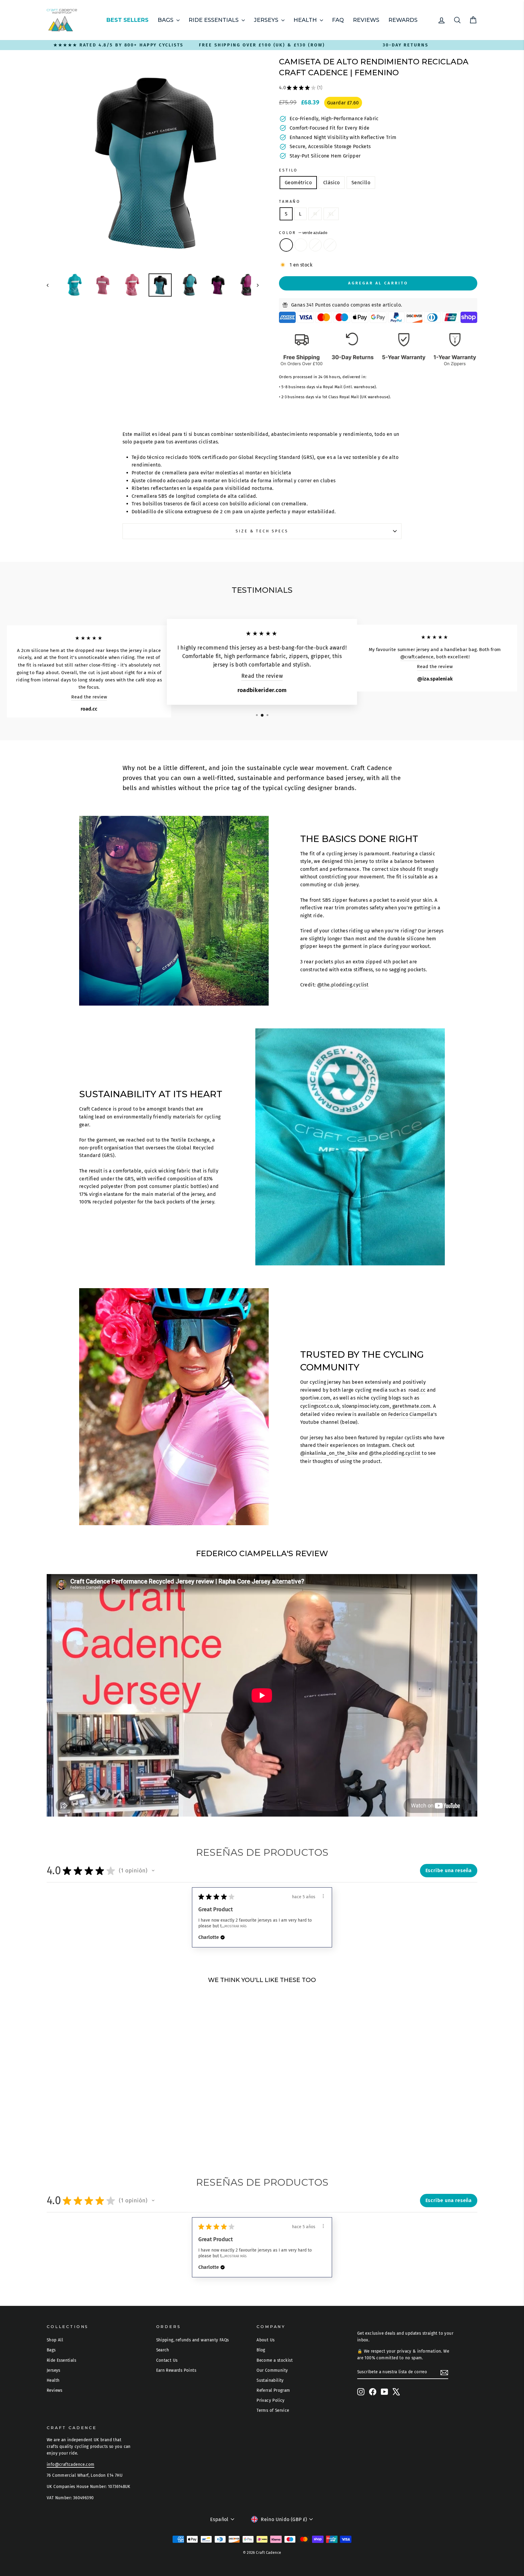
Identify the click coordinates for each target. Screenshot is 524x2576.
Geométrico (298, 183)
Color (303, 233)
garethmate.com (411, 1406)
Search (163, 2350)
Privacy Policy (271, 2400)
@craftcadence (417, 657)
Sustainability (270, 2380)
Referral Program (273, 2390)
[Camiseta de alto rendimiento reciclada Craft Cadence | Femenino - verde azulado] (86, 2133)
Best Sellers (128, 20)
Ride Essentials (214, 20)
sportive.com (315, 1398)
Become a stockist (275, 2360)
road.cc (417, 1390)
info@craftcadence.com (71, 2464)
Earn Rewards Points (176, 2370)
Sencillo (361, 183)
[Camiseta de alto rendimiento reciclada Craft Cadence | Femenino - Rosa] (102, 2133)
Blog (261, 2350)
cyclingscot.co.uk (320, 1406)
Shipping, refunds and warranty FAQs (193, 2340)
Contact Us (167, 2360)
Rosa (315, 245)
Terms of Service (273, 2410)
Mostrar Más (235, 1926)
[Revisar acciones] (323, 1896)
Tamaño (290, 201)
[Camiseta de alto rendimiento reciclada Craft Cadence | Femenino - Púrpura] (94, 2133)
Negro (330, 245)
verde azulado (286, 245)
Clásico (332, 183)
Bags (166, 20)
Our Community (272, 2370)
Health (306, 20)
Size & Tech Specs (262, 531)
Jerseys (267, 20)
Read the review (89, 697)
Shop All (55, 2340)
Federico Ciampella (411, 1414)
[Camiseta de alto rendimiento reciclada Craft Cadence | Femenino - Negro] (110, 2133)
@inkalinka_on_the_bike (329, 1453)
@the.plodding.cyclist (343, 985)
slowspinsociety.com (366, 1406)
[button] (153, 1871)
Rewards (403, 20)
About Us (265, 2340)
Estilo (288, 170)
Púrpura (301, 245)
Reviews (366, 20)
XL (331, 214)
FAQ (338, 20)
